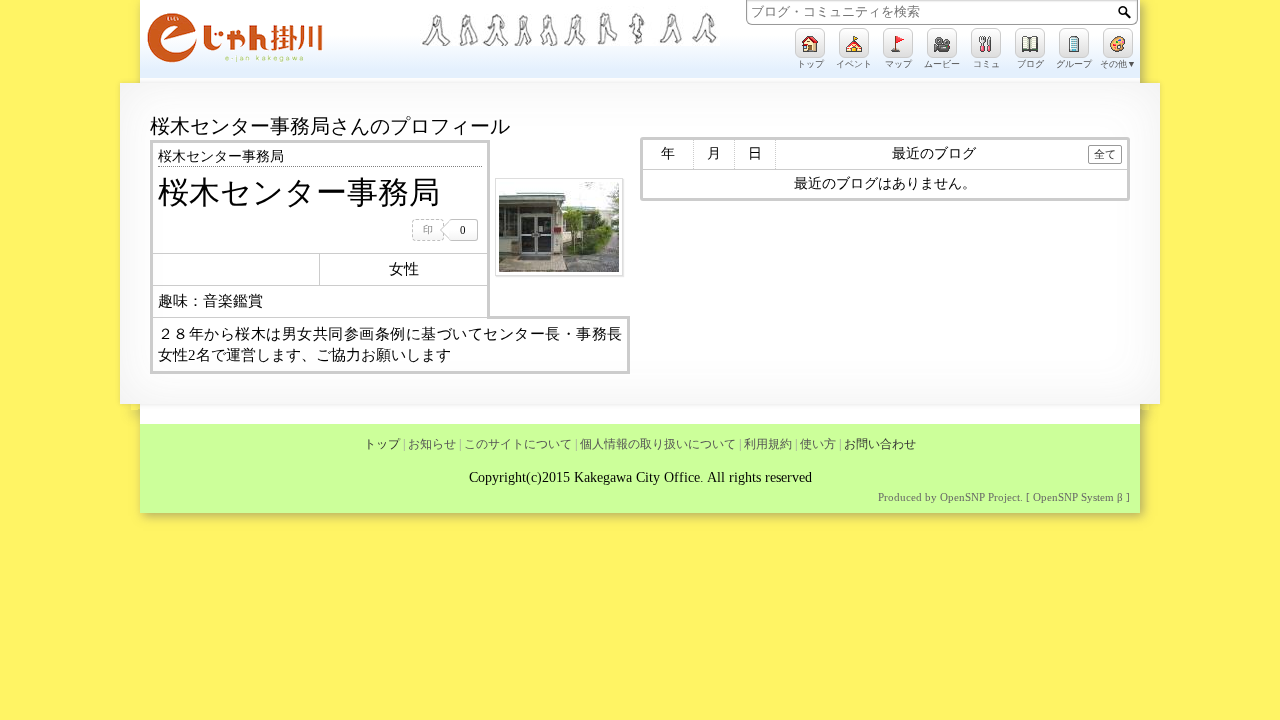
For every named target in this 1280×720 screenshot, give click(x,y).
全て (1105, 154)
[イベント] (854, 43)
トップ (382, 444)
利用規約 (768, 444)
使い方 (818, 444)
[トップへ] (280, 41)
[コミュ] (986, 43)
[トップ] (810, 43)
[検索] (1124, 12)
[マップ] (898, 43)
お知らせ (432, 444)
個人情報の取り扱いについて (658, 444)
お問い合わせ (880, 444)
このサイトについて (518, 444)
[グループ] (1074, 43)
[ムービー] (942, 43)
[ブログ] (1030, 43)
